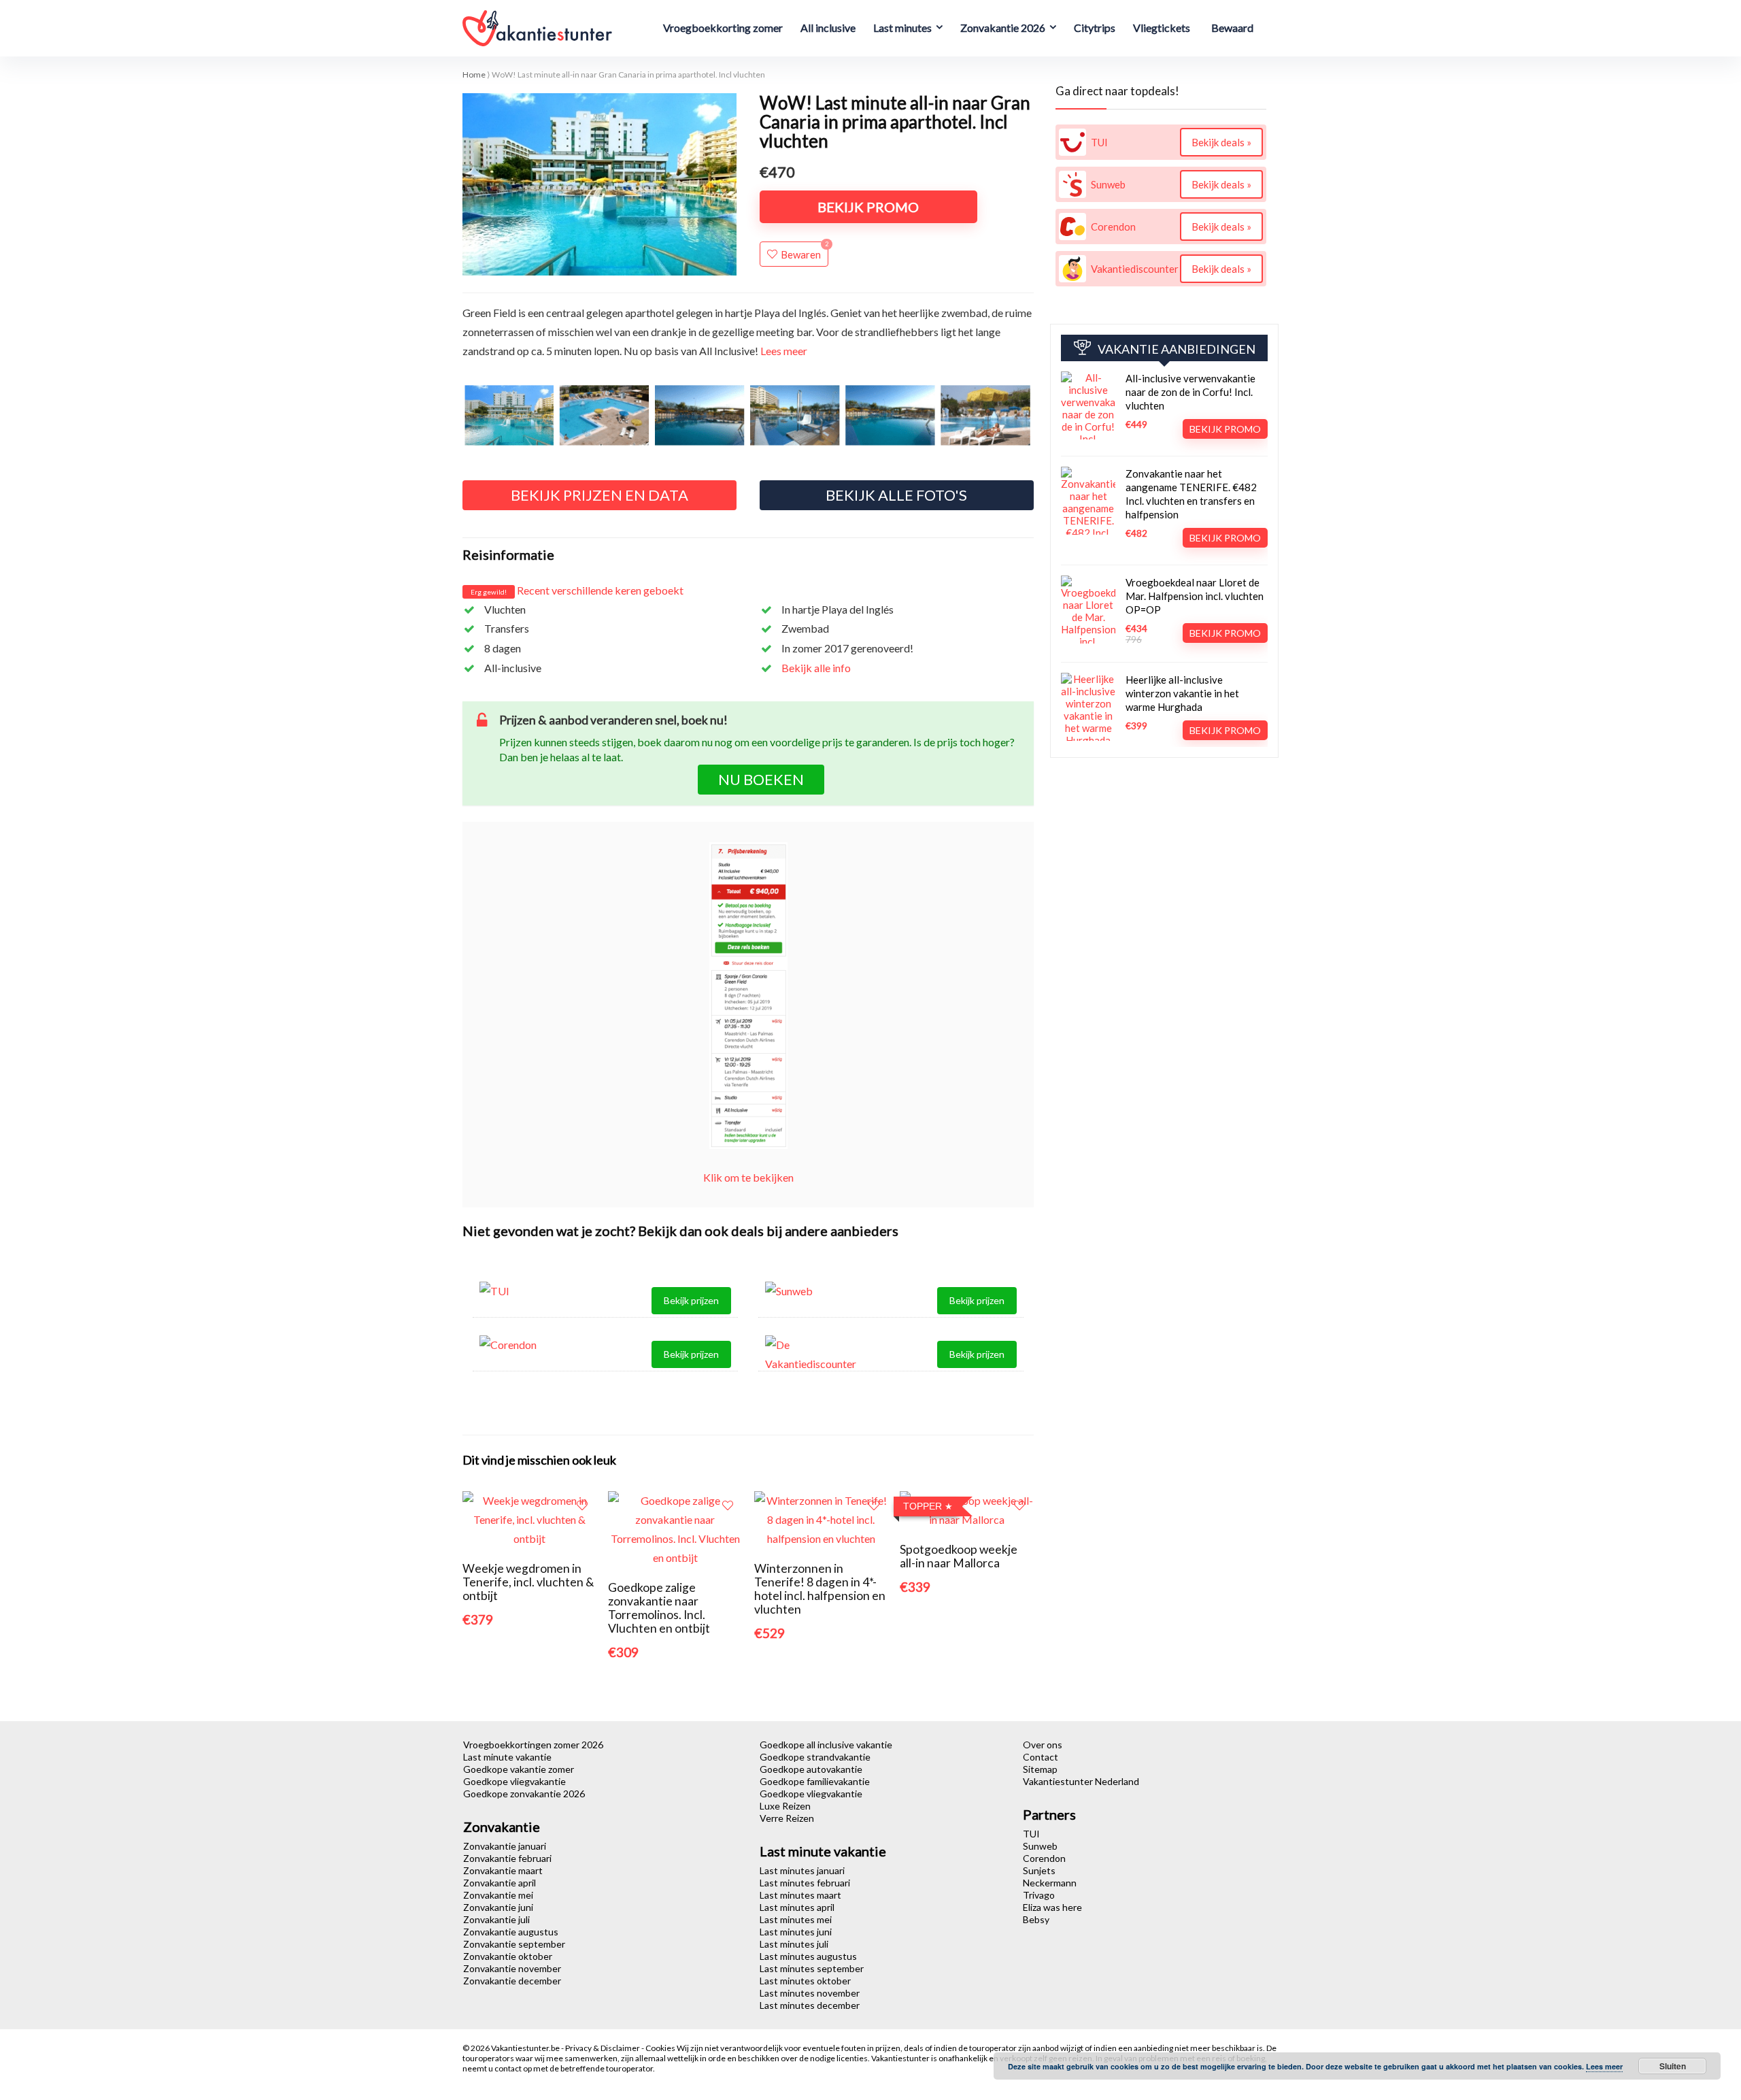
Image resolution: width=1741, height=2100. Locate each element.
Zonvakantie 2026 (1003, 28)
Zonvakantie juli (496, 1919)
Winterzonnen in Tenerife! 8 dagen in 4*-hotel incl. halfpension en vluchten (820, 1589)
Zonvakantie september (514, 1944)
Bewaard (1232, 28)
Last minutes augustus (808, 1956)
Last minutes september (812, 1968)
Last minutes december (810, 2005)
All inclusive (828, 28)
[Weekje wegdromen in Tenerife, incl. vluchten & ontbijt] (529, 1500)
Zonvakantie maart (503, 1870)
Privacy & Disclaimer (603, 2048)
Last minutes (902, 28)
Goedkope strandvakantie (815, 1757)
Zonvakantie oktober (508, 1956)
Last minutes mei (796, 1919)
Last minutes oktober (805, 1981)
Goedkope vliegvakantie (514, 1781)
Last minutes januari (802, 1870)
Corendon (1044, 1858)
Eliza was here (1052, 1907)
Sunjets (1039, 1870)
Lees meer (784, 351)
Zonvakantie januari (505, 1846)
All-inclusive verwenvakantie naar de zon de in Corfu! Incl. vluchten (1190, 392)
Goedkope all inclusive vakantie (826, 1745)
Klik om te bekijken (748, 1177)
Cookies (661, 2048)
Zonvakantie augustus (511, 1932)
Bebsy (1036, 1919)
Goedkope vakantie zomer (519, 1769)
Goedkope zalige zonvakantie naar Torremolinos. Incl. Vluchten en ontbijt (659, 1608)
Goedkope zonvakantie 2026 (524, 1794)
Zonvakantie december (512, 1981)
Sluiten (1673, 2066)
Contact (1041, 1757)
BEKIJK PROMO (868, 207)
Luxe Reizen (785, 1806)
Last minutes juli (794, 1944)
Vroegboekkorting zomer (723, 28)
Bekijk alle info (816, 668)
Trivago (1039, 1895)
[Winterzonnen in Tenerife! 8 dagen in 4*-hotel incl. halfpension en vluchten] (821, 1500)
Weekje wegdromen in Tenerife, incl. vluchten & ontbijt (528, 1582)
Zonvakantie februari (507, 1858)
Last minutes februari (805, 1883)
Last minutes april (797, 1907)
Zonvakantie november (512, 1968)
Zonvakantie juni (498, 1907)
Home (474, 74)
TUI (1031, 1834)
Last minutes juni (796, 1932)
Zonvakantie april (500, 1883)
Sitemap (1040, 1769)
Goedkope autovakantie (811, 1769)
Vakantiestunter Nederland (1081, 1781)
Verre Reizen (787, 1818)
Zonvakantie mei (498, 1895)
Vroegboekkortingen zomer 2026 (533, 1745)
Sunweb (1040, 1846)
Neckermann (1050, 1883)
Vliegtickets (1162, 28)
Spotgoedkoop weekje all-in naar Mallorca (959, 1556)
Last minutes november (810, 1993)
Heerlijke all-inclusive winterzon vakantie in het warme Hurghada (1182, 693)
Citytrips (1095, 28)
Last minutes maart (800, 1895)
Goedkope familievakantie (815, 1781)
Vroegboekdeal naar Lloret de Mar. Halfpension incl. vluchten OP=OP (1195, 596)
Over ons (1043, 1745)
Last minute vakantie (507, 1757)
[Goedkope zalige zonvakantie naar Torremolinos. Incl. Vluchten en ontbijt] (675, 1500)
